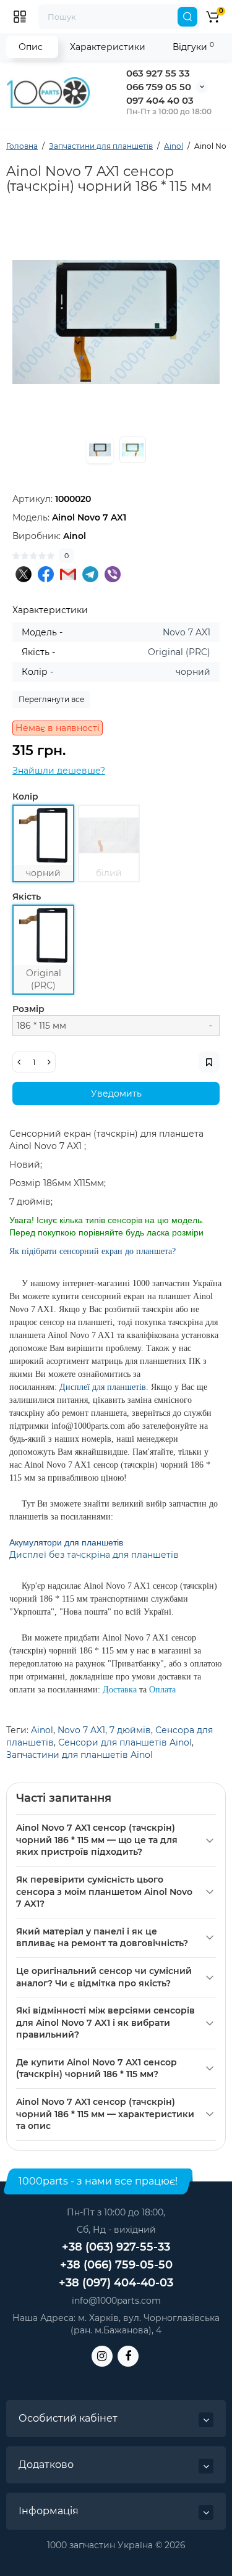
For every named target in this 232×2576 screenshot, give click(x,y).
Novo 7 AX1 (81, 1730)
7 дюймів (130, 1730)
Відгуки (193, 47)
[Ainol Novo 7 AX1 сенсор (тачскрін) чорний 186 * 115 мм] (116, 322)
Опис (31, 47)
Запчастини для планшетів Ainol (79, 1755)
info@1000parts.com (116, 2301)
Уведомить (116, 1094)
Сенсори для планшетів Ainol (125, 1742)
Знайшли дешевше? (59, 771)
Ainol (42, 1730)
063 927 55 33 (158, 73)
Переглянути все (51, 699)
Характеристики (108, 47)
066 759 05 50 (159, 87)
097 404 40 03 (160, 100)
